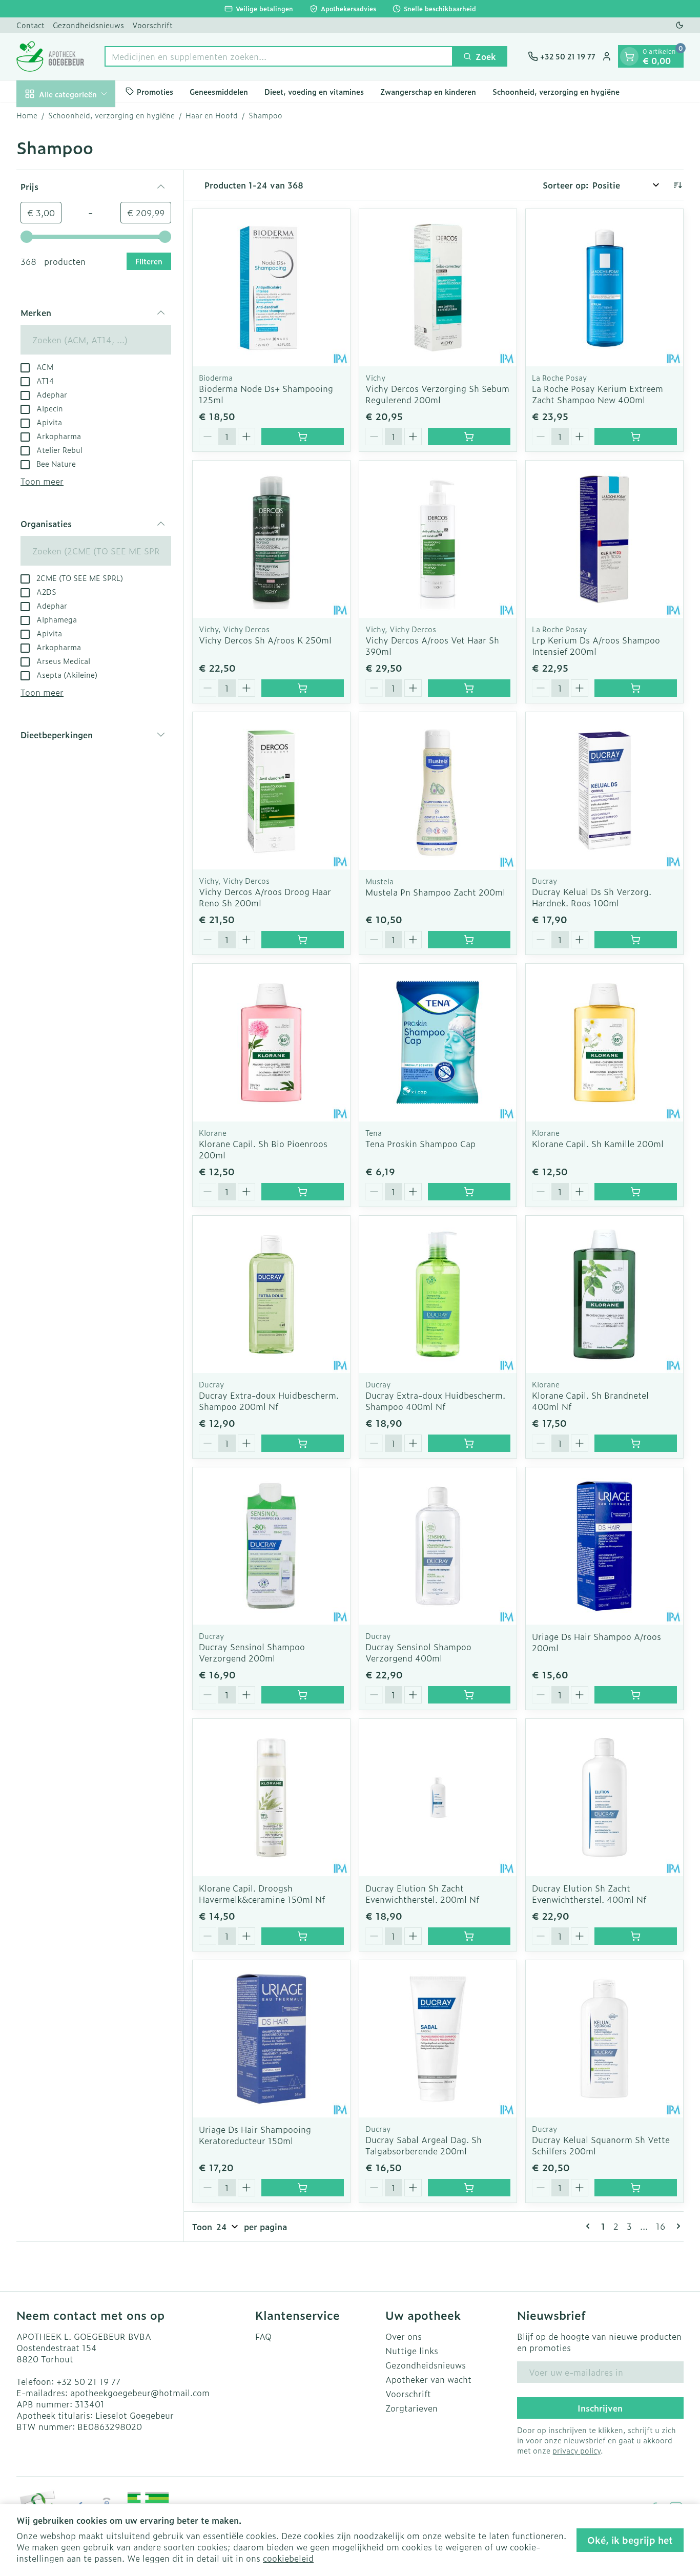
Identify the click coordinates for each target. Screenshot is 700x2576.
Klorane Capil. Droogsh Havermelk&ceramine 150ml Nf (262, 1894)
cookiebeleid (288, 2558)
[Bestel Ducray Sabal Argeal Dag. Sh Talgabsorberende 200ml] (469, 2188)
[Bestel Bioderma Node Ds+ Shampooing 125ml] (303, 437)
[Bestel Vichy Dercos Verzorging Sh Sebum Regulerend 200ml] (469, 437)
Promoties (155, 91)
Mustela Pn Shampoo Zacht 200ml (435, 892)
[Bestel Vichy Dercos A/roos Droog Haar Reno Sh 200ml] (303, 940)
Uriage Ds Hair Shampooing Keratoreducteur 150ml (255, 2135)
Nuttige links (412, 2351)
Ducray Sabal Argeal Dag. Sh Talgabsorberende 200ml (424, 2145)
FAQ (263, 2336)
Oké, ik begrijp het (630, 2540)
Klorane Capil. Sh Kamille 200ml (598, 1144)
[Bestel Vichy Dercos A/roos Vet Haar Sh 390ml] (469, 688)
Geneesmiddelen (219, 91)
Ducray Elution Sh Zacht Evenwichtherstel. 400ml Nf (589, 1894)
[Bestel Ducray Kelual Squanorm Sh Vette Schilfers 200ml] (636, 2188)
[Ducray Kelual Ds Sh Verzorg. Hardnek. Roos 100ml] (604, 791)
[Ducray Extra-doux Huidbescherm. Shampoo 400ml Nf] (438, 1294)
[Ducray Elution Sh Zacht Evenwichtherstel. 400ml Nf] (604, 1798)
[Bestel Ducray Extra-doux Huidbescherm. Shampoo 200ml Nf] (303, 1443)
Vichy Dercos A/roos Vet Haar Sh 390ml (432, 646)
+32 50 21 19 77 (88, 2381)
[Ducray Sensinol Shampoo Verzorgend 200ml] (271, 1546)
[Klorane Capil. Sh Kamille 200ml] (604, 1042)
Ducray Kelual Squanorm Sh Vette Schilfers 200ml (601, 2145)
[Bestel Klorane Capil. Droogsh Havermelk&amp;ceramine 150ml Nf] (303, 1936)
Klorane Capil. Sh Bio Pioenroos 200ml (263, 1149)
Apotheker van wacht (428, 2379)
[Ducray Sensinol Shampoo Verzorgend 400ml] (438, 1546)
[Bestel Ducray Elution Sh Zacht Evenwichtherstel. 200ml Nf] (469, 1936)
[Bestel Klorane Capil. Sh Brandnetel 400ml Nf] (636, 1443)
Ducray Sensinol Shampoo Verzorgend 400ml (418, 1652)
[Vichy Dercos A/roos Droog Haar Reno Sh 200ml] (271, 791)
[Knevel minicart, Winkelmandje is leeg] (629, 56)
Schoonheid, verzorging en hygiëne (556, 91)
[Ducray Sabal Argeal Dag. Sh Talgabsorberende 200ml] (438, 2039)
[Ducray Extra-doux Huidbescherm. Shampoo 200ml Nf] (271, 1294)
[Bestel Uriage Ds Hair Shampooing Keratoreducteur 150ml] (303, 2188)
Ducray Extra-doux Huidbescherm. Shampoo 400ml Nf (435, 1401)
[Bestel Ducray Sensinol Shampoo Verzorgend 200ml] (303, 1695)
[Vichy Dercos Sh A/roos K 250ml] (271, 539)
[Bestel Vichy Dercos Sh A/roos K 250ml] (303, 688)
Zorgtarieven (411, 2408)
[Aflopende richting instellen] (677, 185)
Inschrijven (600, 2408)
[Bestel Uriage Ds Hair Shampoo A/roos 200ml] (636, 1695)
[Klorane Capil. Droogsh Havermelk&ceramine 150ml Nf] (271, 1798)
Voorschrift (152, 25)
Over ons (404, 2336)
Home (27, 115)
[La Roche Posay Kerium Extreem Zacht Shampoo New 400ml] (604, 288)
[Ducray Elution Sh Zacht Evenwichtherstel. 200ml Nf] (438, 1798)
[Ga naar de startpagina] (50, 56)
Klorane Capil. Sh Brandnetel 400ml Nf (590, 1401)
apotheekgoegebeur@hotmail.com (140, 2393)
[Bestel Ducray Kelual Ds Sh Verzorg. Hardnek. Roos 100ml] (636, 940)
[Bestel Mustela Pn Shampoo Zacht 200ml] (469, 940)
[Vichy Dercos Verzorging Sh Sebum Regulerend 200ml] (438, 288)
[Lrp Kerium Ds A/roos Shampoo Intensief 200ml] (604, 539)
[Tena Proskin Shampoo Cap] (438, 1042)
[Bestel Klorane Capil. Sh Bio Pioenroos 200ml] (303, 1192)
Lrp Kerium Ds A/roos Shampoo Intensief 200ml (596, 646)
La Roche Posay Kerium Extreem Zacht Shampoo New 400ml (598, 394)
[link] (590, 2226)
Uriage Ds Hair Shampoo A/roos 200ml (596, 1642)
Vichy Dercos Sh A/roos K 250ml (265, 640)
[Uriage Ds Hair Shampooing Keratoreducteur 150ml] (271, 2039)
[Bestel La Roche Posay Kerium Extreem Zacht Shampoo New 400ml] (636, 437)
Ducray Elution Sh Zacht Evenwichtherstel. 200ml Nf (422, 1894)
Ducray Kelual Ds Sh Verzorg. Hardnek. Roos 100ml (592, 897)
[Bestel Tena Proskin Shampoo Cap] (469, 1192)
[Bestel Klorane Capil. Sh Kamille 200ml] (636, 1192)
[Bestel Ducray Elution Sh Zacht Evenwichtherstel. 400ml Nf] (636, 1936)
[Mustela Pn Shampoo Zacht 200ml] (438, 791)
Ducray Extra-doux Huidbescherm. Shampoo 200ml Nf (269, 1401)
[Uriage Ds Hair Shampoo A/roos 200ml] (604, 1546)
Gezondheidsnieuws (88, 25)
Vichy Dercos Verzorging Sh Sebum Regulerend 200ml (437, 394)
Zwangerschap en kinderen (428, 91)
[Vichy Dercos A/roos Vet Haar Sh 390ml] (438, 539)
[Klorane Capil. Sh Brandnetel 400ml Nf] (604, 1294)
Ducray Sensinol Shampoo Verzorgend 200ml (252, 1652)
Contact (30, 25)
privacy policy (577, 2450)
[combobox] (279, 56)
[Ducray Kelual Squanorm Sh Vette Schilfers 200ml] (604, 2039)
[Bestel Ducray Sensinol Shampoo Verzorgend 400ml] (469, 1695)
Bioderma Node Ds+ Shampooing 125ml (266, 394)
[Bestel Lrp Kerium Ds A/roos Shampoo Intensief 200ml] (636, 688)
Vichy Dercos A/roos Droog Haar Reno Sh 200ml (265, 897)
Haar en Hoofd (212, 115)
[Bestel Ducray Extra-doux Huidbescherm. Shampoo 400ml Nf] (469, 1443)
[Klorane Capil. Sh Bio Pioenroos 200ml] (271, 1042)
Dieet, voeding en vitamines (314, 91)
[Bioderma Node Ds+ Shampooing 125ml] (271, 288)
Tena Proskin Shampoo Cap (420, 1144)
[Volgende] (676, 2226)
